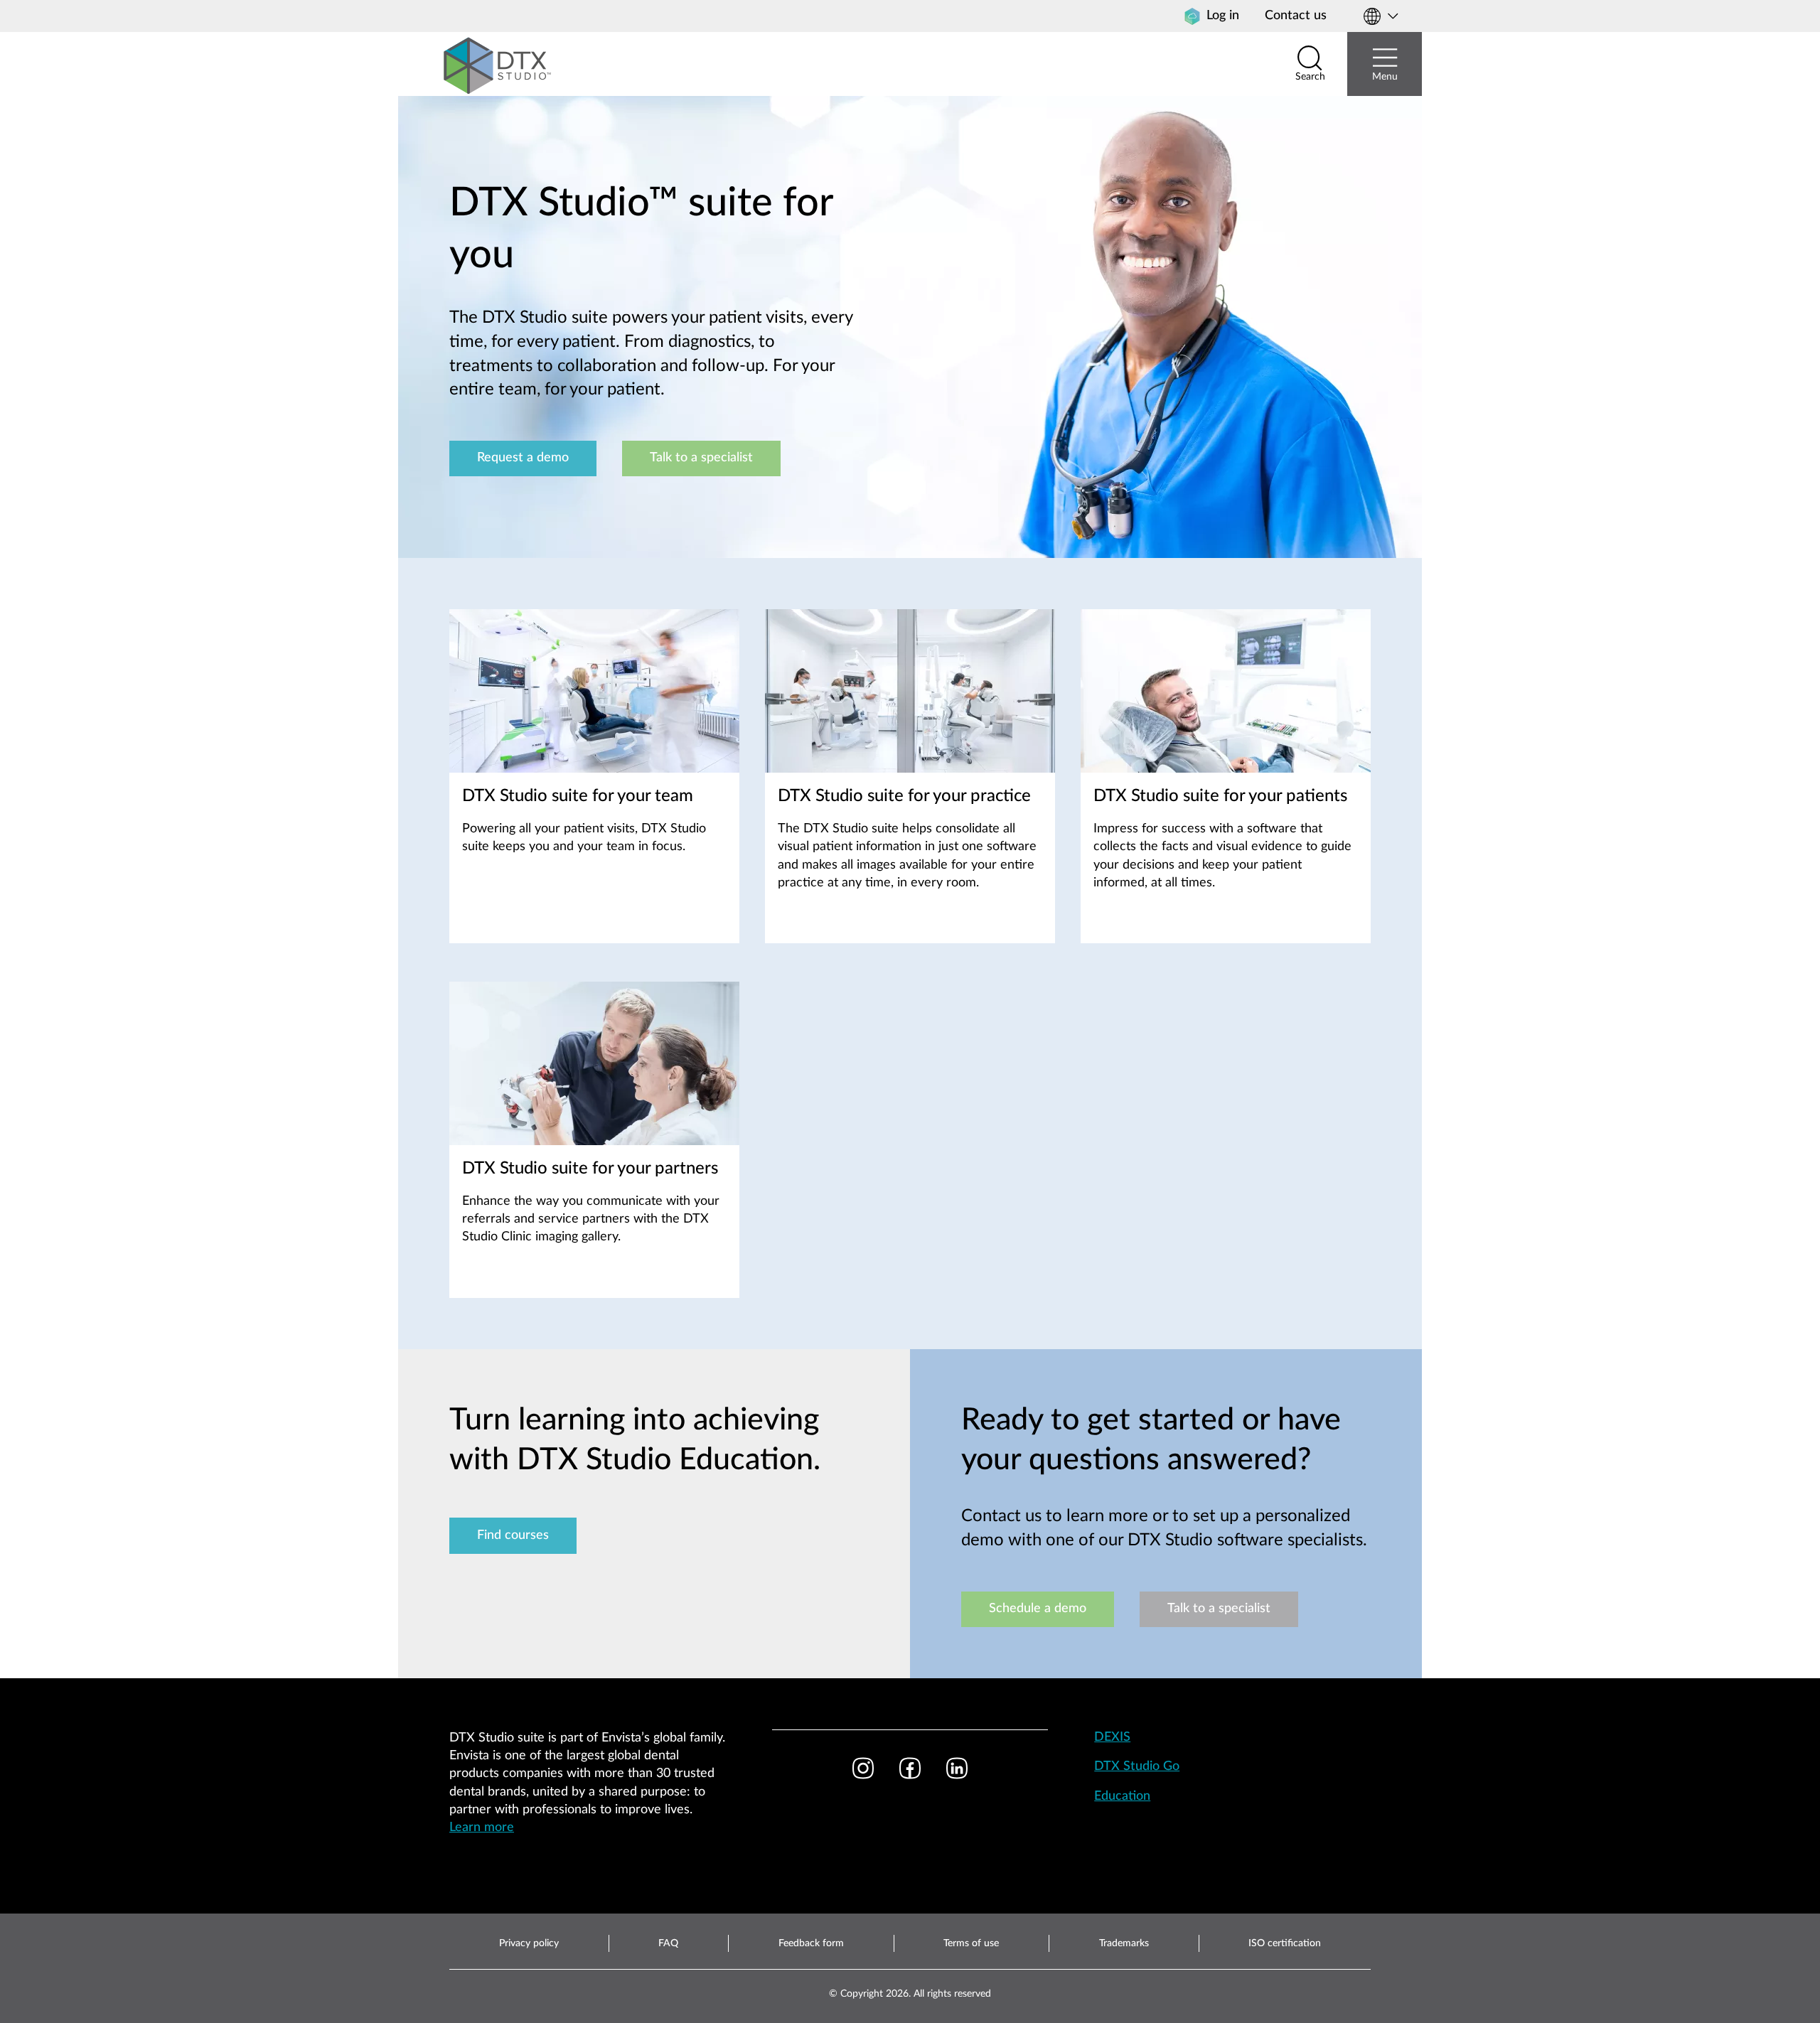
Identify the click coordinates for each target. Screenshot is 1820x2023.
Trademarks (1124, 1943)
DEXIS (1112, 1737)
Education (1122, 1796)
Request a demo (523, 458)
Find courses (513, 1535)
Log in (1223, 16)
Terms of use (971, 1943)
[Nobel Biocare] (498, 64)
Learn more (482, 1828)
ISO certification (1285, 1943)
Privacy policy (529, 1943)
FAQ (668, 1943)
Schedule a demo (1038, 1609)
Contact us (1296, 16)
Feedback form (811, 1943)
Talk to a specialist (701, 458)
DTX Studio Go (1137, 1766)
